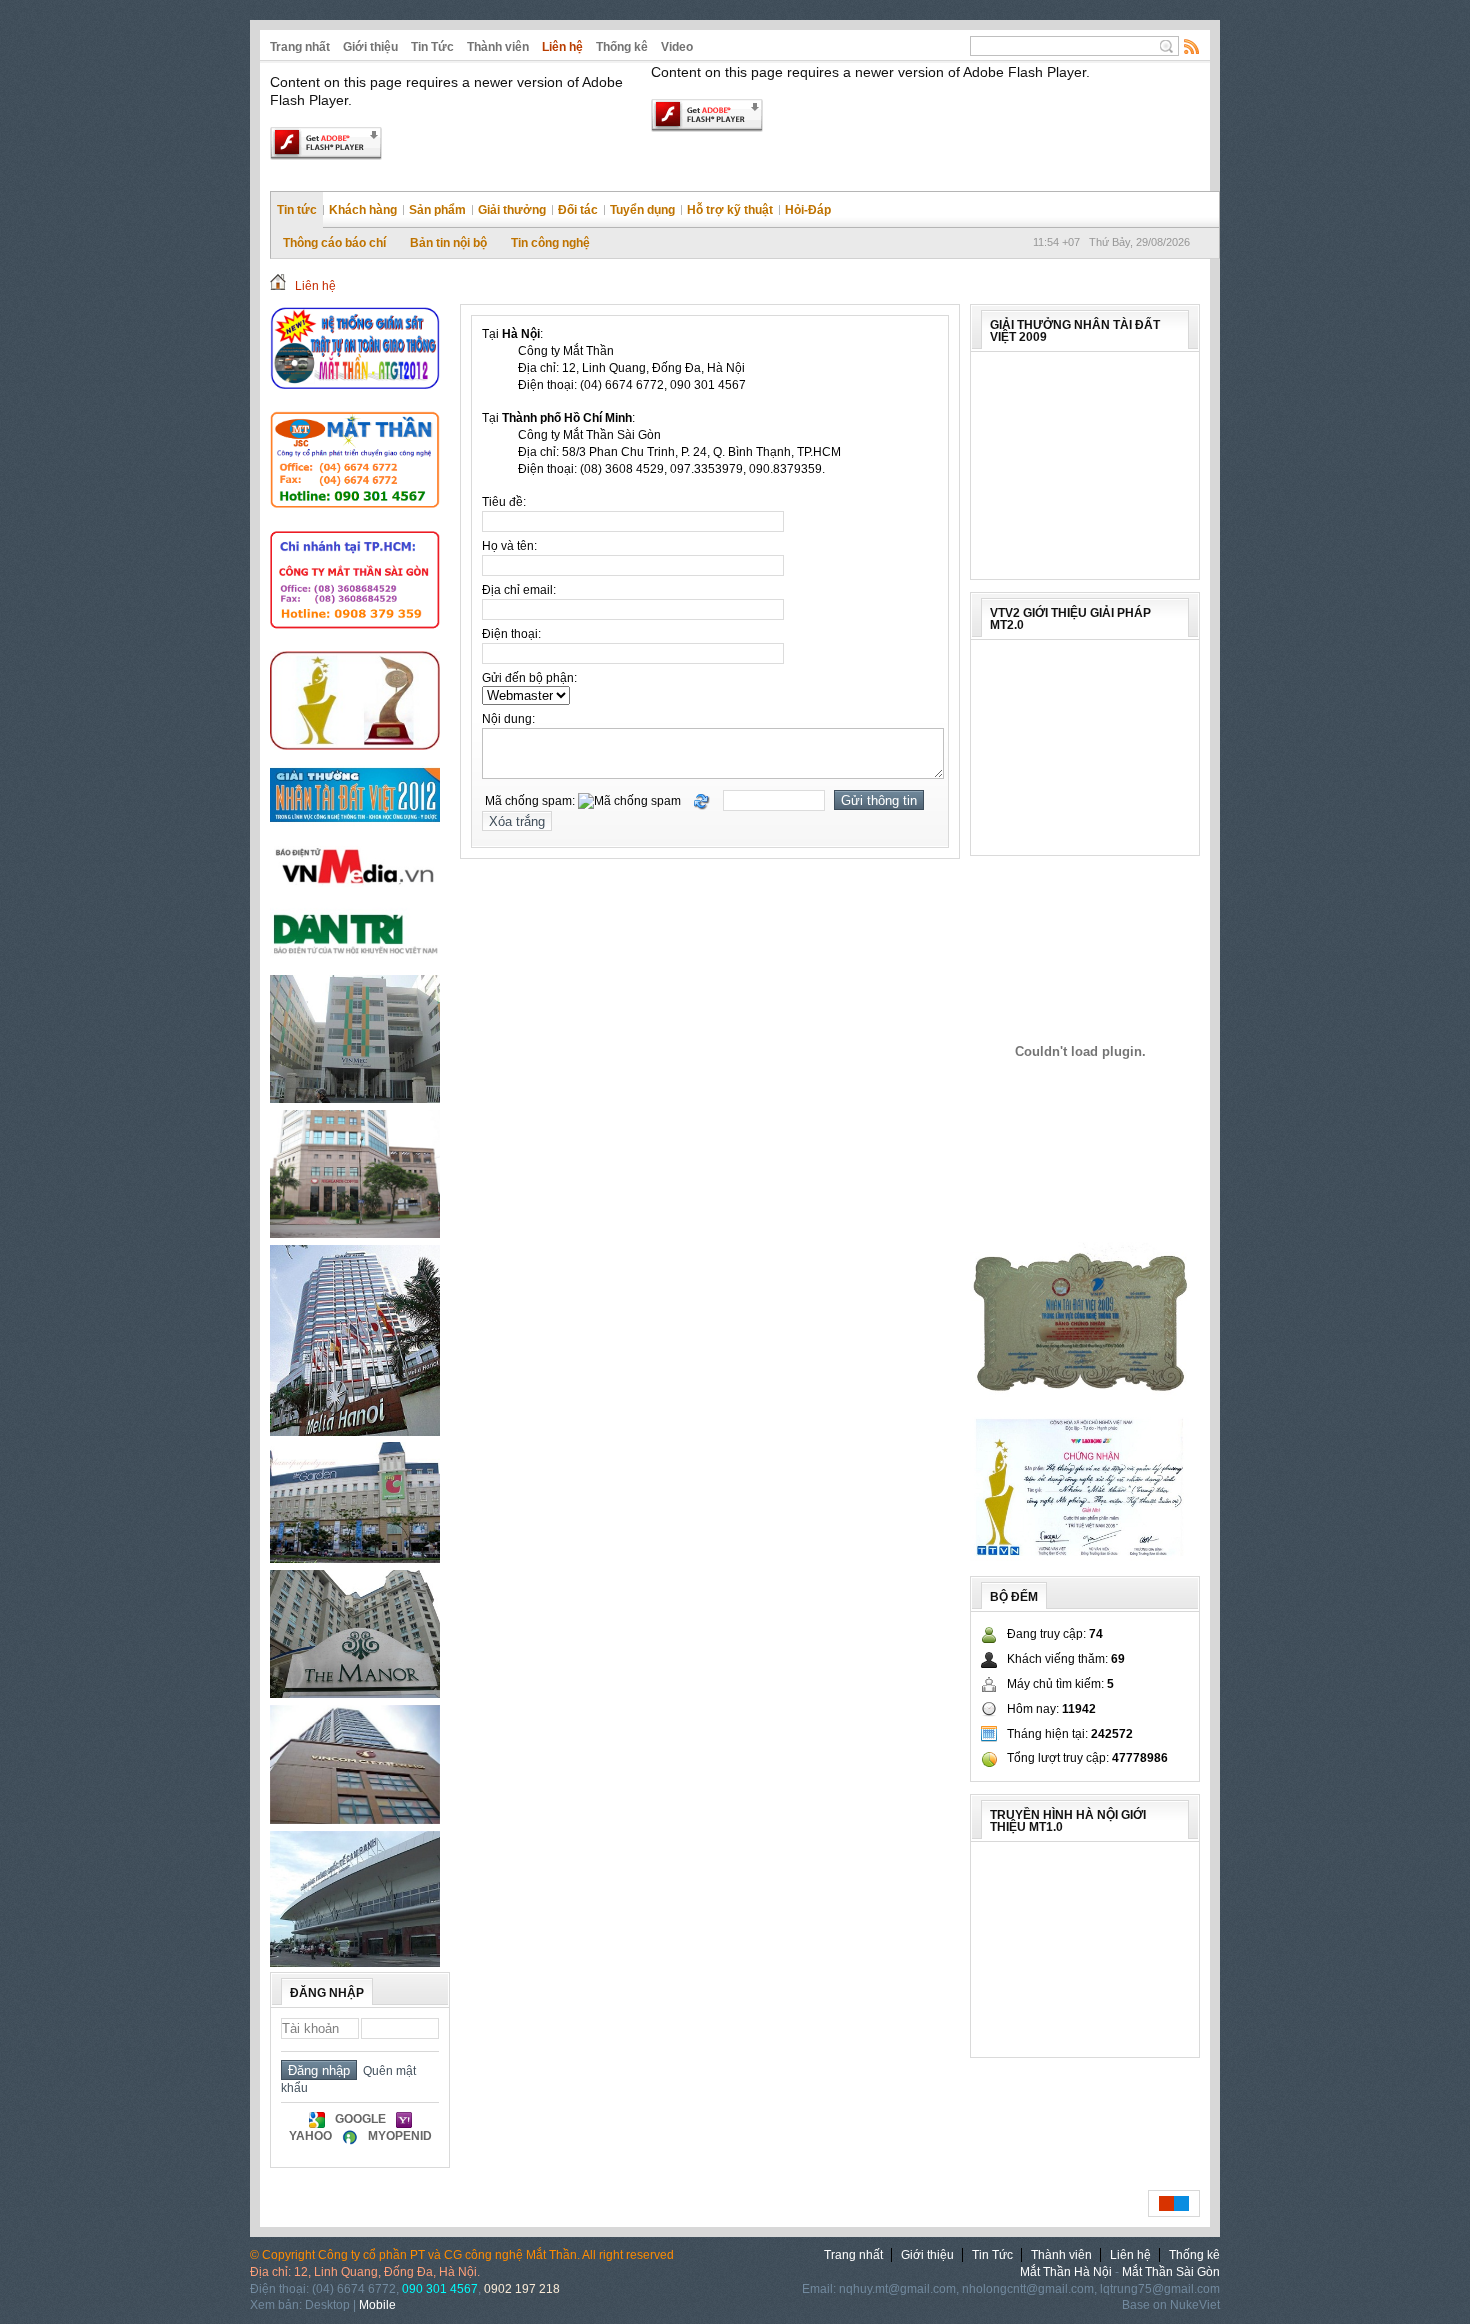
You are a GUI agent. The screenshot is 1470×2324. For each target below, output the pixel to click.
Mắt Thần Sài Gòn (1171, 2272)
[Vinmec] (355, 1099)
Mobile (377, 2305)
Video (677, 47)
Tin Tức (432, 47)
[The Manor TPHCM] (355, 1694)
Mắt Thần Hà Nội (1066, 2272)
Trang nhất (300, 47)
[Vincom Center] (355, 1820)
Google (360, 2119)
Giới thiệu (370, 47)
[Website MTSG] (355, 640)
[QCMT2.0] (1080, 1051)
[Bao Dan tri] (355, 964)
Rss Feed (1192, 46)
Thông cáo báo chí (334, 243)
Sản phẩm (437, 210)
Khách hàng (363, 210)
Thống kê (622, 47)
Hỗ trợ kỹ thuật (730, 210)
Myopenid (400, 2136)
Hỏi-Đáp (808, 210)
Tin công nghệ (550, 243)
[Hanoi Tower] (355, 1234)
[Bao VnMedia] (355, 888)
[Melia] (355, 1432)
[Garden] (355, 1559)
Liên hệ (562, 47)
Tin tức (297, 210)
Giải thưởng (512, 210)
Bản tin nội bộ (448, 243)
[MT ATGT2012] (355, 400)
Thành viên (498, 47)
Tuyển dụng (642, 210)
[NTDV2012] (355, 828)
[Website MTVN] (355, 520)
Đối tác (578, 210)
